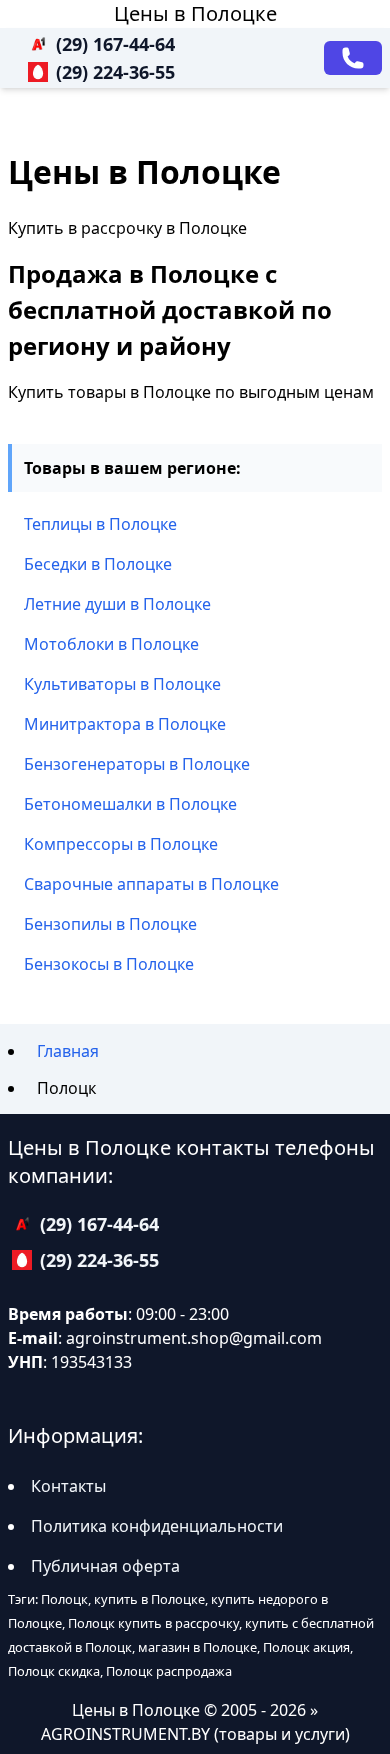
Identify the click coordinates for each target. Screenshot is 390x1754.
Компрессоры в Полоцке (121, 844)
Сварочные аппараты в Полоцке (151, 884)
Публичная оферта (105, 1566)
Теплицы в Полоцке (100, 524)
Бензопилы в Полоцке (110, 924)
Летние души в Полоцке (117, 604)
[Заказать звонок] (353, 58)
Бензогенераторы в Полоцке (137, 764)
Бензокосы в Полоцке (109, 964)
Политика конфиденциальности (157, 1526)
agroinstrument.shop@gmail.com (194, 1338)
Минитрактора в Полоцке (125, 724)
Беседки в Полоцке (98, 564)
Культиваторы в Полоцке (122, 684)
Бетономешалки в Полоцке (130, 804)
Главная (68, 1051)
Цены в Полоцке (195, 13)
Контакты (68, 1486)
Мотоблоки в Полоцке (111, 644)
